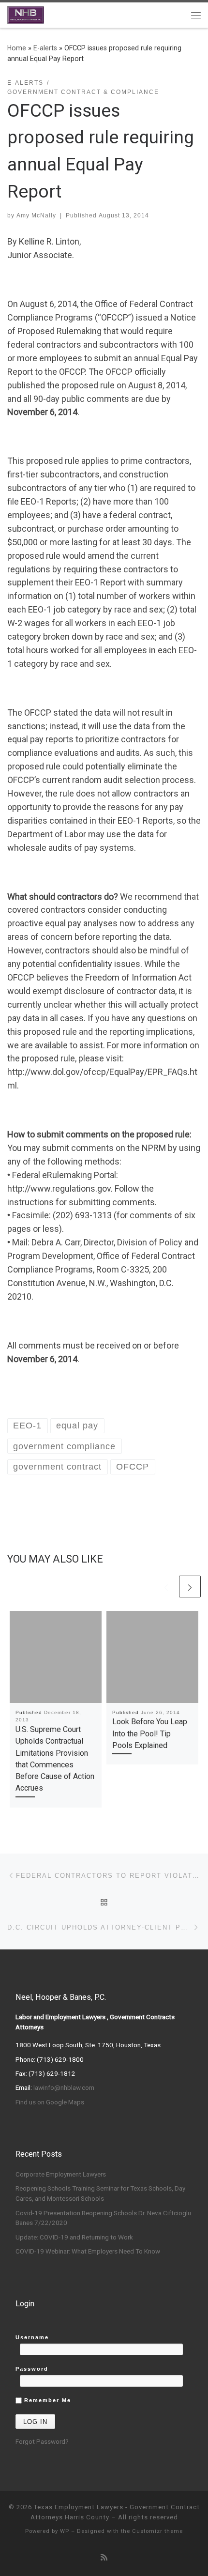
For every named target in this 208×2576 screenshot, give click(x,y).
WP (65, 2531)
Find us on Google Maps (50, 2102)
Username (32, 2337)
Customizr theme (157, 2531)
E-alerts (45, 48)
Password (32, 2369)
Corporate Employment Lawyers (61, 2174)
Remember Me (46, 2400)
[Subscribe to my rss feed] (104, 2557)
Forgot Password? (42, 2441)
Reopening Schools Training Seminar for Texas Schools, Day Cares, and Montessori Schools (100, 2193)
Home (17, 48)
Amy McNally (36, 215)
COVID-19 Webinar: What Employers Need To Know (88, 2251)
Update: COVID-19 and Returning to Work (74, 2237)
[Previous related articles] (166, 1587)
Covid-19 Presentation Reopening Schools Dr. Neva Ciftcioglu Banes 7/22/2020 (103, 2218)
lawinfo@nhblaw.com (64, 2087)
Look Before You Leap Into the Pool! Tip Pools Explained (150, 1733)
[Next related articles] (190, 1587)
